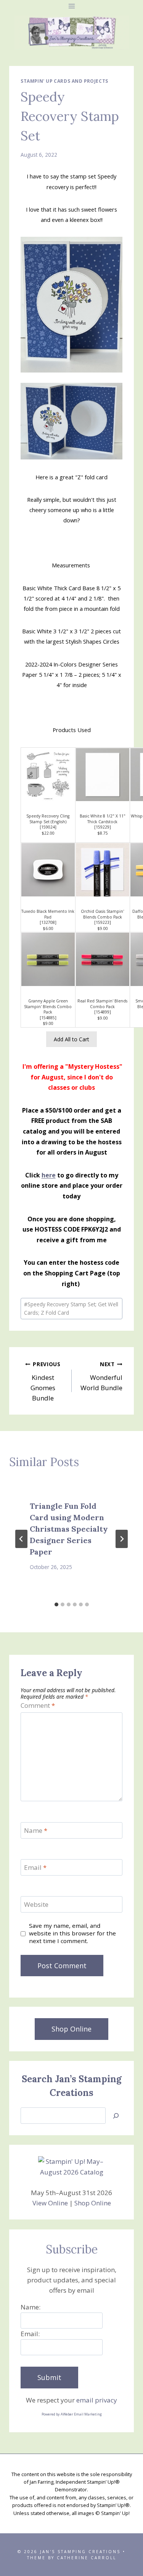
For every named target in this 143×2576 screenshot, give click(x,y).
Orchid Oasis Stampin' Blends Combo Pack (102, 914)
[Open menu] (71, 6)
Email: (30, 2334)
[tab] (56, 1604)
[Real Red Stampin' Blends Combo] (103, 959)
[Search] (116, 2116)
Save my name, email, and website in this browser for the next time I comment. (72, 1933)
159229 (103, 827)
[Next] (122, 1539)
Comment (38, 1706)
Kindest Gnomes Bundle (46, 1381)
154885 (48, 1018)
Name (36, 1831)
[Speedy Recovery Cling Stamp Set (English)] (48, 775)
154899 (103, 1012)
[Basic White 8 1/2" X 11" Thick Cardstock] (103, 775)
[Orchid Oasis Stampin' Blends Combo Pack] (103, 870)
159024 (48, 827)
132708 (48, 922)
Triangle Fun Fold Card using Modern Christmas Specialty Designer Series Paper (69, 1529)
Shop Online (93, 2203)
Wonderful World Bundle (101, 1376)
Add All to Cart (71, 1039)
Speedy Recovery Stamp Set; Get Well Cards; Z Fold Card (71, 1308)
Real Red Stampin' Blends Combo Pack (102, 1004)
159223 (103, 922)
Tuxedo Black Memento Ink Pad (48, 914)
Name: (31, 2307)
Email (35, 1868)
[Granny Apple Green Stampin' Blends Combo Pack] (48, 959)
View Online (50, 2203)
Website (36, 1905)
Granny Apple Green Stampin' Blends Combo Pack (48, 1006)
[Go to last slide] (21, 1539)
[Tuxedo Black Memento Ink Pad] (48, 870)
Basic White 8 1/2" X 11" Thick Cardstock (103, 819)
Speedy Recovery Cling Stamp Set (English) (48, 819)
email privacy (97, 2400)
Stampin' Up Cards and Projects (64, 81)
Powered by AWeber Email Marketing (72, 2414)
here (49, 1175)
